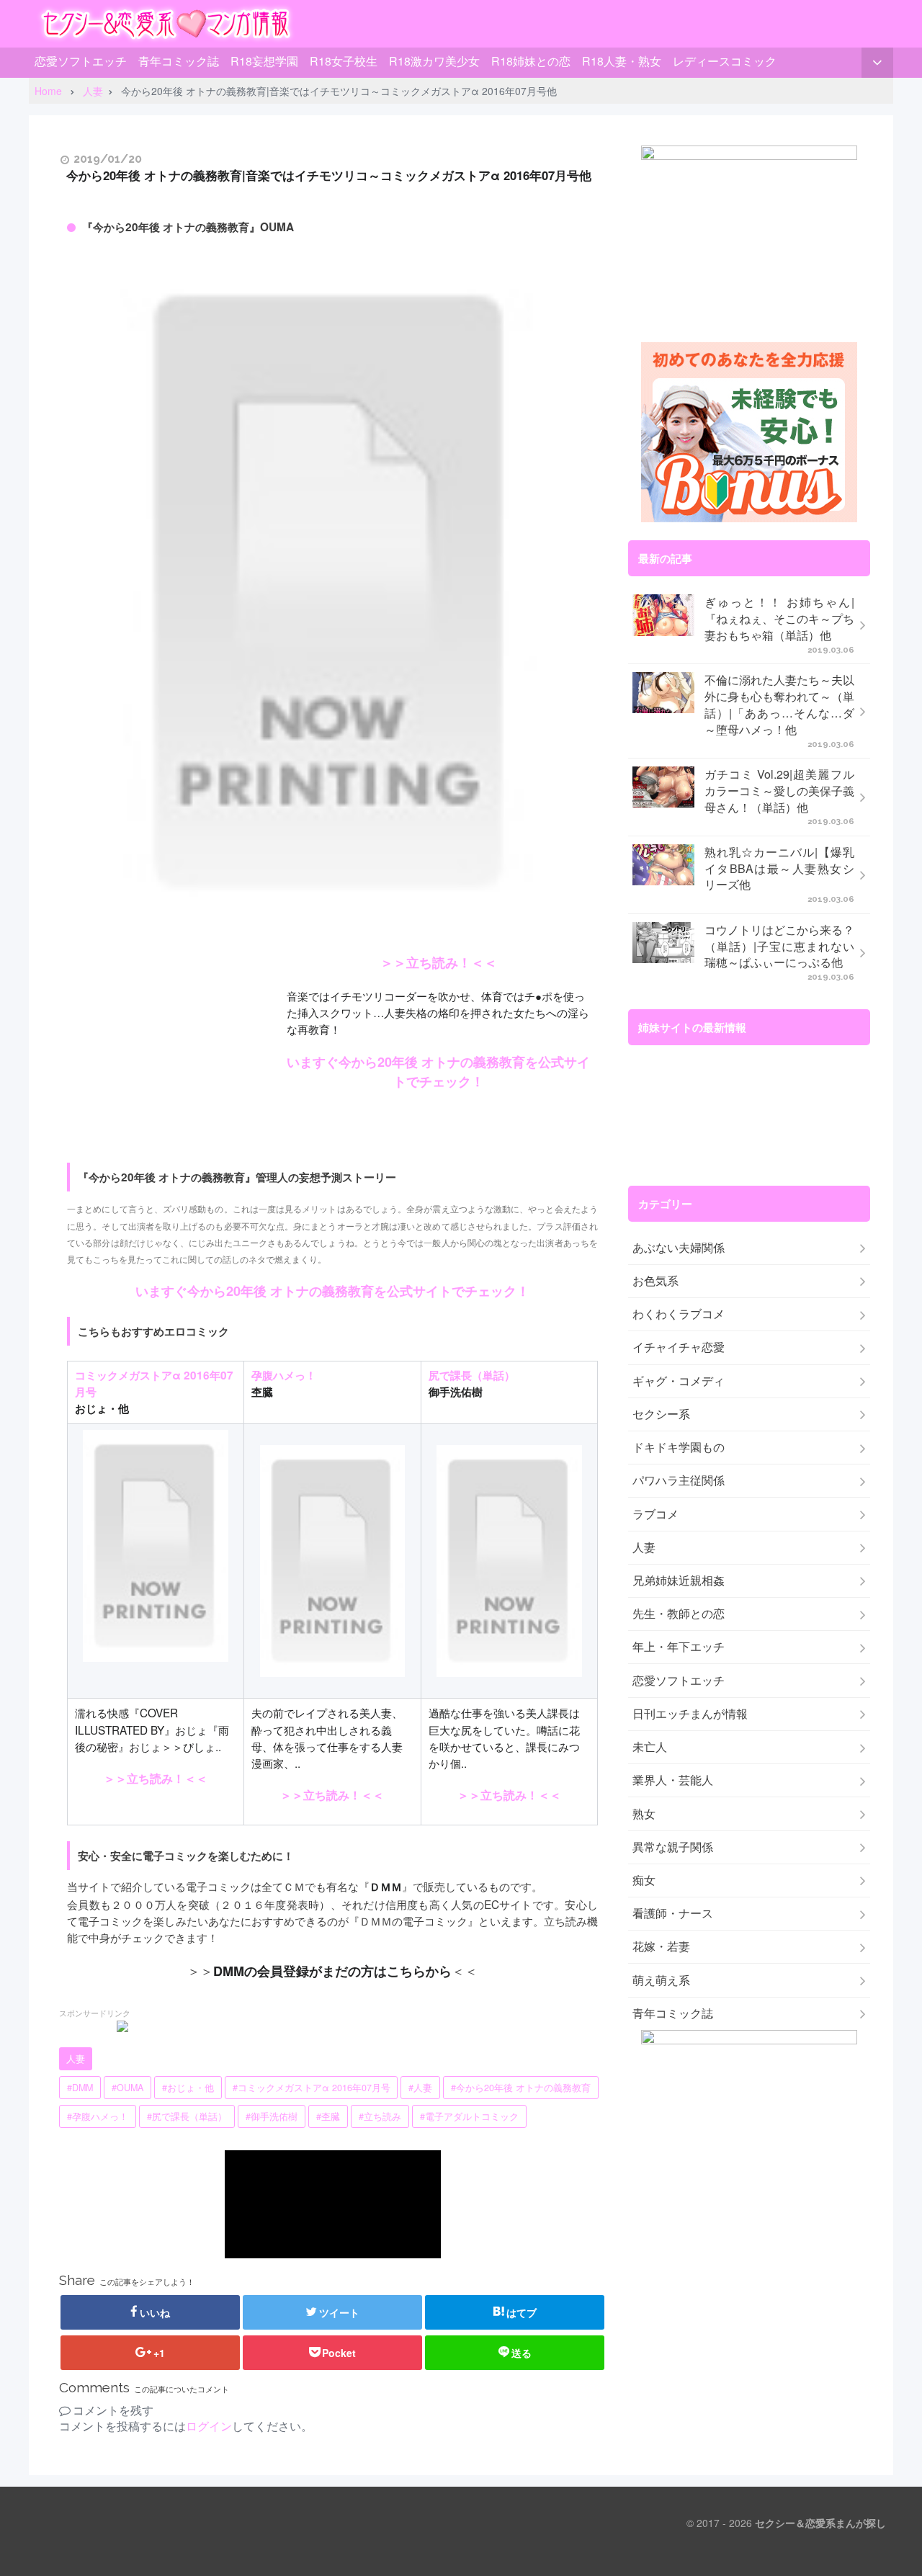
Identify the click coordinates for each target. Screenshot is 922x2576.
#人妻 (420, 2088)
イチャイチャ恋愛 (679, 1347)
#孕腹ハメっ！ (98, 2116)
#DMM (80, 2088)
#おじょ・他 (188, 2088)
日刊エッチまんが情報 (690, 1714)
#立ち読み (380, 2116)
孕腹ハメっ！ (284, 1375)
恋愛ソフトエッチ (81, 61)
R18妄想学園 (264, 61)
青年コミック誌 (179, 61)
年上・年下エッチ (679, 1647)
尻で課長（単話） (472, 1375)
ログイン (209, 2426)
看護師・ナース (673, 1913)
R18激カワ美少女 (434, 61)
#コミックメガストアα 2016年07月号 (312, 2088)
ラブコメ (655, 1514)
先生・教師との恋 (679, 1614)
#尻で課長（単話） (187, 2116)
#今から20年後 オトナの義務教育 (521, 2088)
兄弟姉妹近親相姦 (679, 1580)
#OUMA (127, 2088)
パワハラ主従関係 (679, 1480)
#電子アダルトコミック (469, 2116)
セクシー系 (661, 1414)
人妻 (76, 2059)
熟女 (644, 1814)
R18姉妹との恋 (531, 61)
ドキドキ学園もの (679, 1447)
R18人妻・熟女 (622, 61)
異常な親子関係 (673, 1847)
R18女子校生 (344, 61)
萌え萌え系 (661, 1980)
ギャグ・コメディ (679, 1381)
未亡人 (650, 1747)
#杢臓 (328, 2116)
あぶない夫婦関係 (679, 1248)
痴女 (644, 1880)
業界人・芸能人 (673, 1780)
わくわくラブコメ (679, 1314)
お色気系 (655, 1281)
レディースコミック (725, 61)
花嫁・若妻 (661, 1946)
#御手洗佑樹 (272, 2116)
